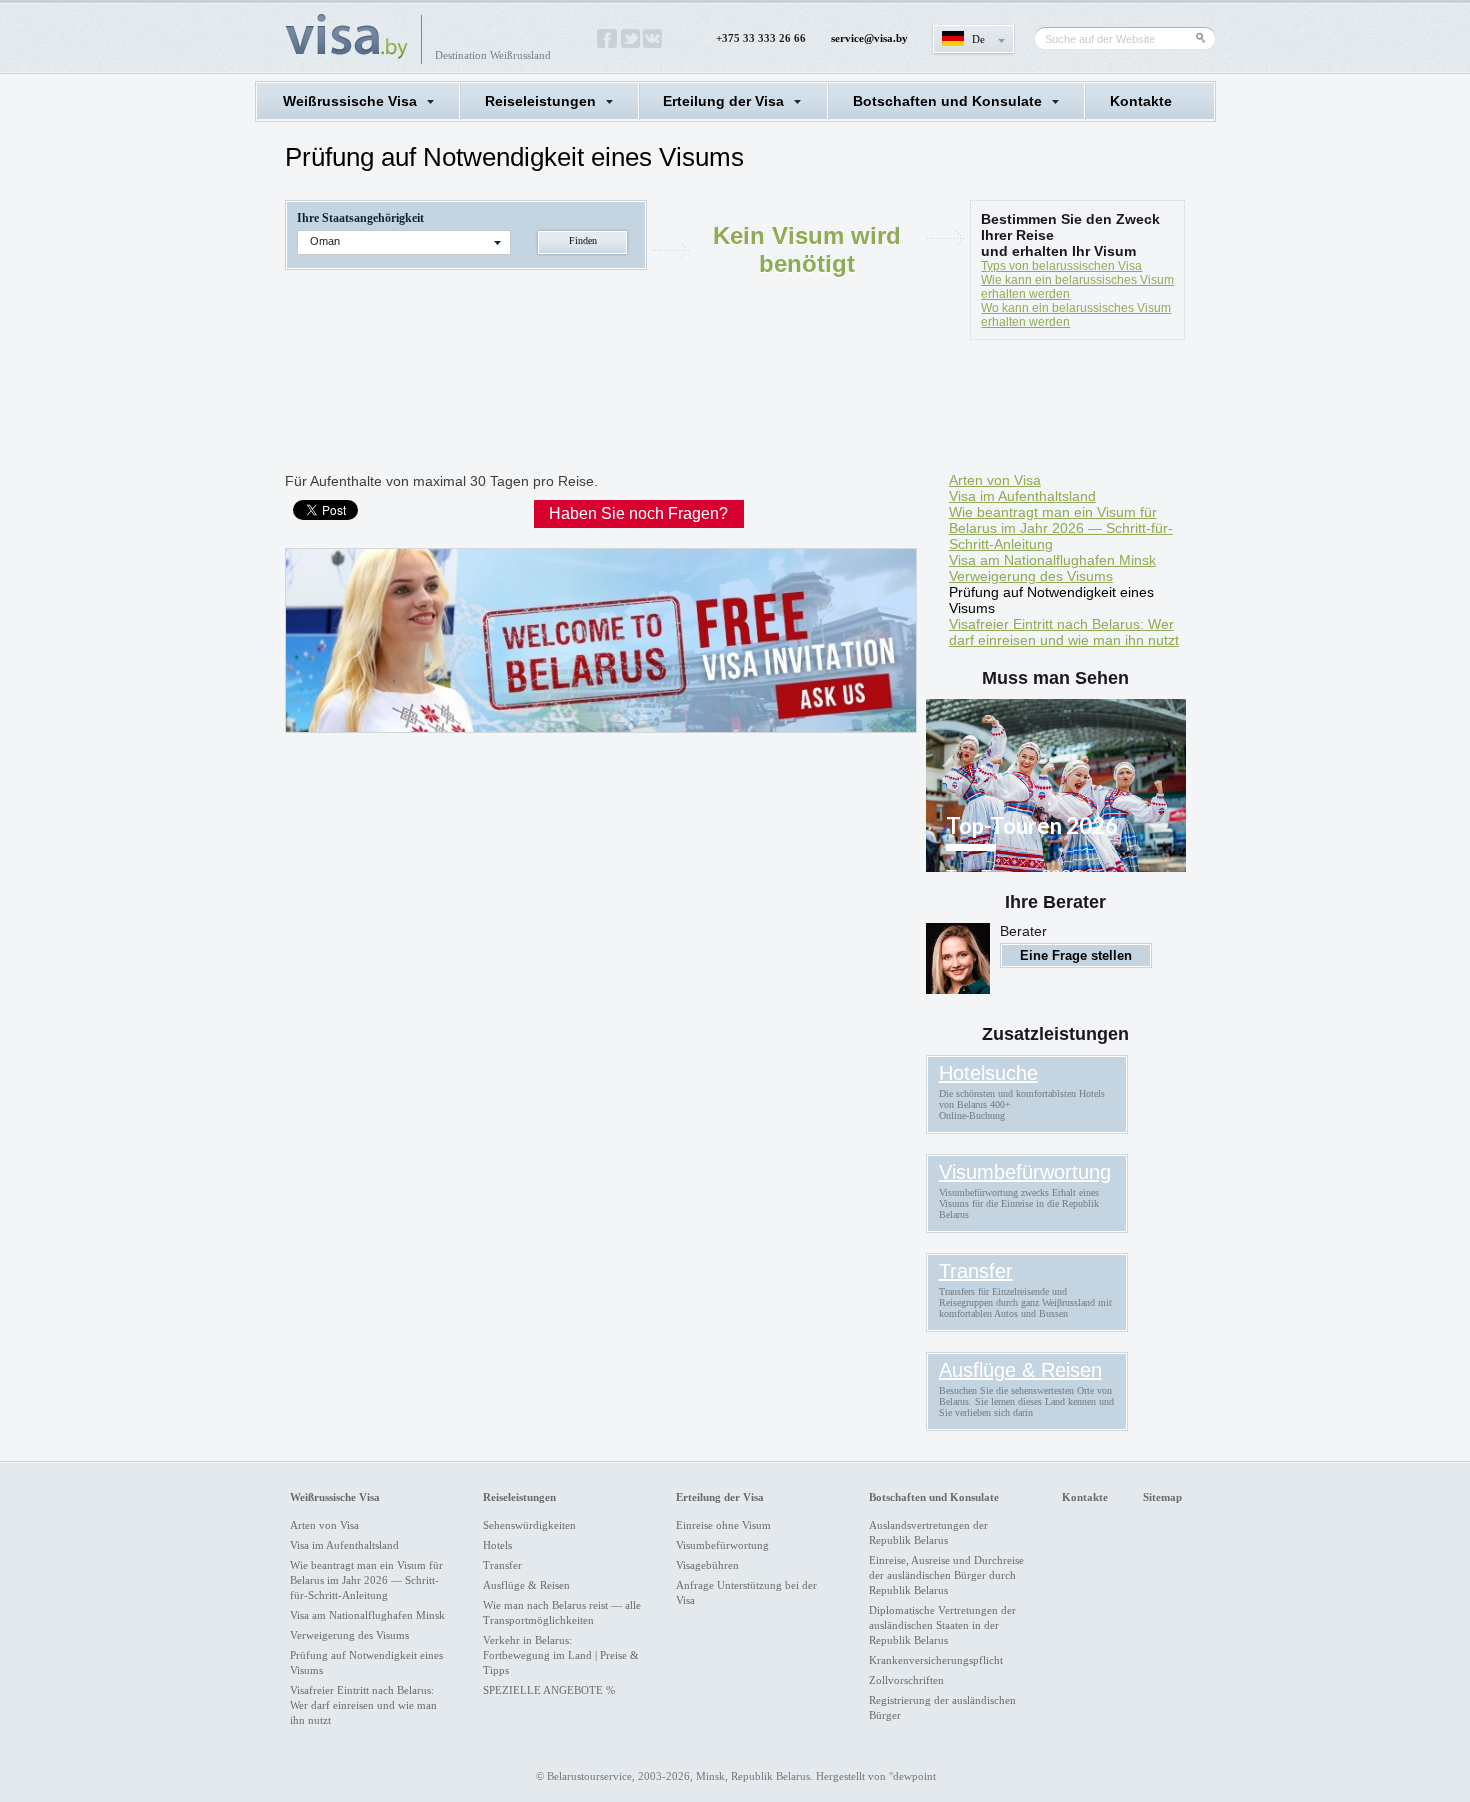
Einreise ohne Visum (723, 1525)
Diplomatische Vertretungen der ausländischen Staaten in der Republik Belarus (942, 1625)
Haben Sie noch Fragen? (638, 513)
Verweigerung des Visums (1031, 576)
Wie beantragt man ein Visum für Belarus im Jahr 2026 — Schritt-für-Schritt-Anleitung (1061, 528)
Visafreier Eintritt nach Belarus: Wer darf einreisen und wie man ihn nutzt (1064, 632)
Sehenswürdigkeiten (529, 1525)
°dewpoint (912, 1776)
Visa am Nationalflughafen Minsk (1052, 560)
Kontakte (1141, 101)
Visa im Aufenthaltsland (1022, 496)
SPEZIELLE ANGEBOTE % (549, 1690)
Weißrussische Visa (350, 101)
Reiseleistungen (540, 101)
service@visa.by (869, 38)
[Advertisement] (649, 410)
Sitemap (1162, 1497)
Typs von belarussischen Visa (1061, 266)
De (978, 39)
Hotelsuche (988, 1073)
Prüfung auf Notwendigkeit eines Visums (1051, 600)
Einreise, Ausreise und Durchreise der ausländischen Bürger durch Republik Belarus (946, 1575)
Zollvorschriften (906, 1680)
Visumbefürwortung (1025, 1172)
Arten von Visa (995, 480)
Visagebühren (707, 1565)
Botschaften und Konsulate (947, 101)
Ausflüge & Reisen (1020, 1370)
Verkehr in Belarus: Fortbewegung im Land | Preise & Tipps (561, 1655)
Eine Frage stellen (1076, 955)
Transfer (976, 1271)
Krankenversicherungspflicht (936, 1660)
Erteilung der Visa (723, 101)
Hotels (497, 1545)
